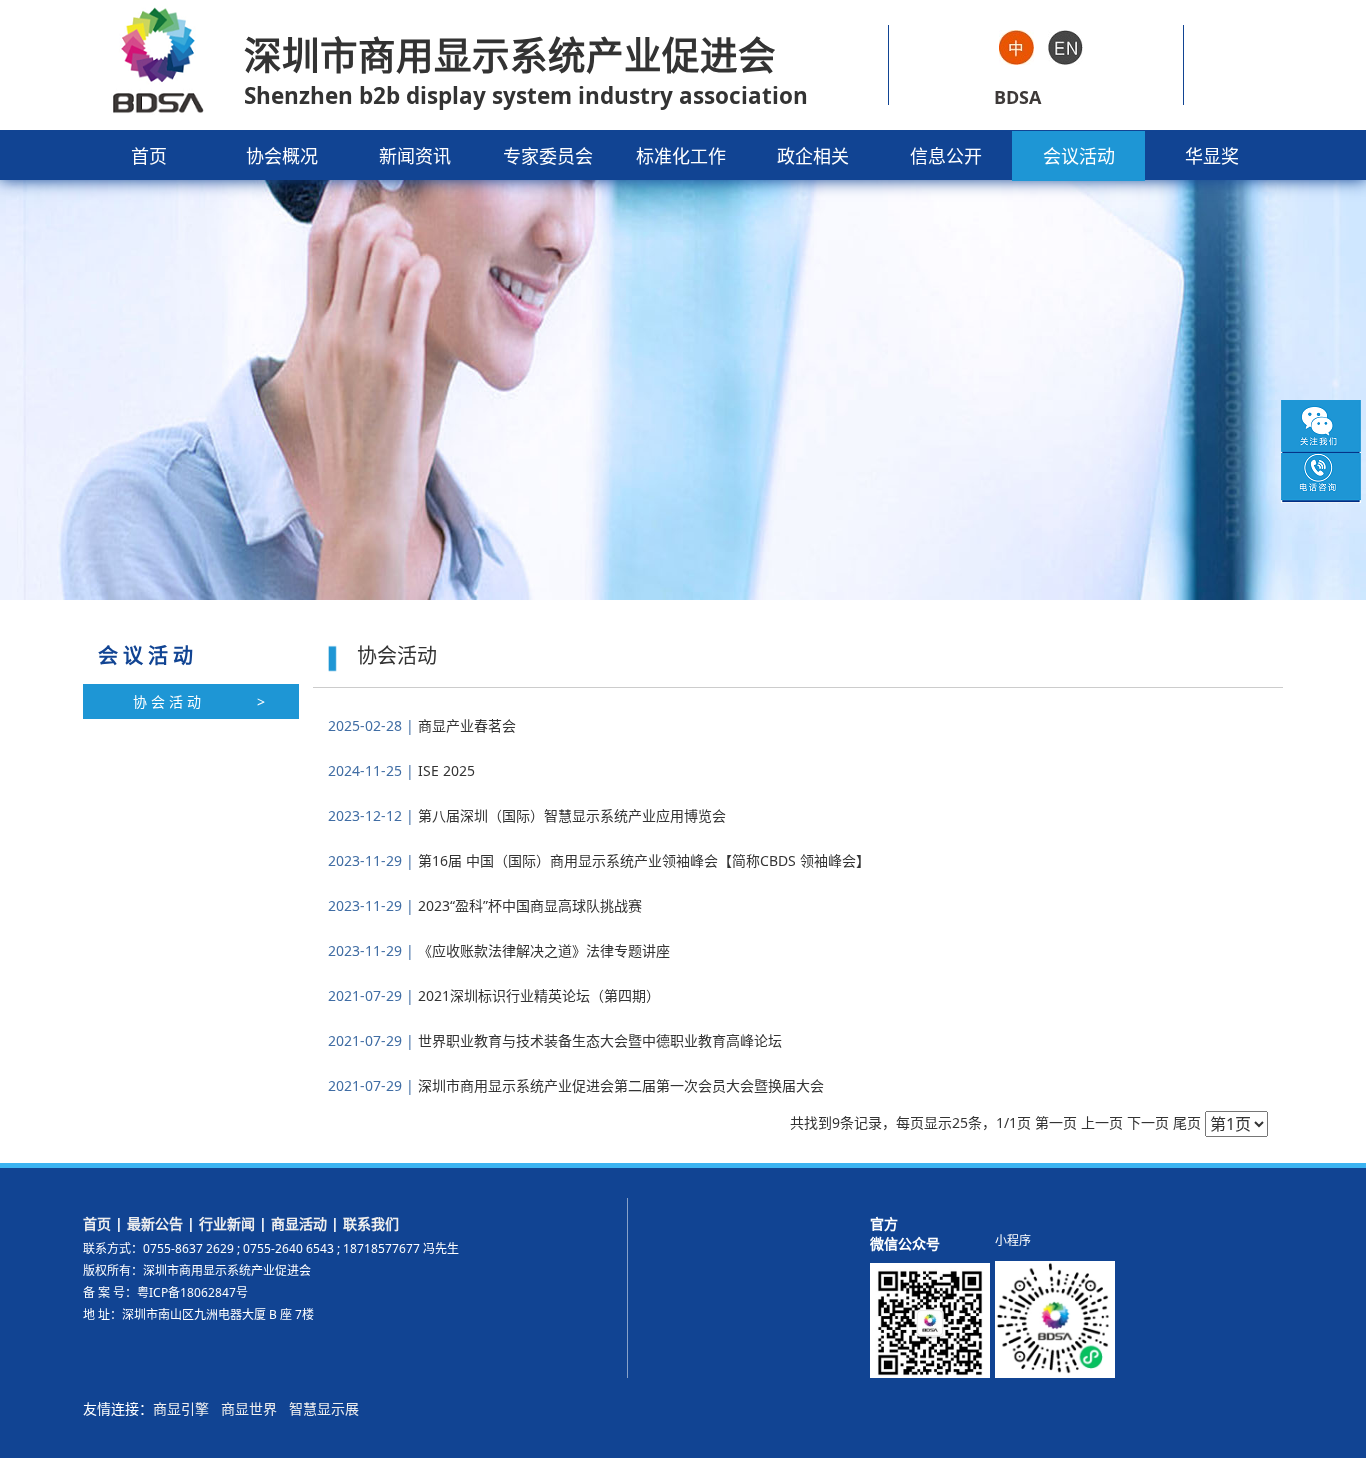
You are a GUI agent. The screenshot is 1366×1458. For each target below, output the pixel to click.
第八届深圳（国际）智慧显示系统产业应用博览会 (570, 815)
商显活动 (299, 1223)
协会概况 (282, 156)
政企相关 (813, 156)
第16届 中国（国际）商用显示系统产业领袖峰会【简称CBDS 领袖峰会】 (642, 860)
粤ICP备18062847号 (192, 1292)
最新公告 (155, 1223)
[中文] (1016, 46)
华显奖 (1212, 156)
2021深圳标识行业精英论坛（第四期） (537, 995)
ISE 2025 (444, 770)
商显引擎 (181, 1408)
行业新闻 (227, 1223)
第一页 (1056, 1122)
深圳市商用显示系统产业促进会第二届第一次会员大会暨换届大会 (619, 1085)
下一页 (1148, 1122)
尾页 (1187, 1122)
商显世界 (249, 1408)
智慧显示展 (324, 1408)
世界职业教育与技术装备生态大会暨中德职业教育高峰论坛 (598, 1040)
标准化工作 (681, 156)
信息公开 (946, 156)
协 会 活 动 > (199, 701)
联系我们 (371, 1223)
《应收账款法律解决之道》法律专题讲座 (542, 950)
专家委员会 (548, 156)
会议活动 (1079, 156)
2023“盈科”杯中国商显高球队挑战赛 (528, 905)
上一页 (1102, 1122)
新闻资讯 (415, 156)
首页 (149, 156)
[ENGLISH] (1065, 46)
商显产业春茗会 (465, 725)
